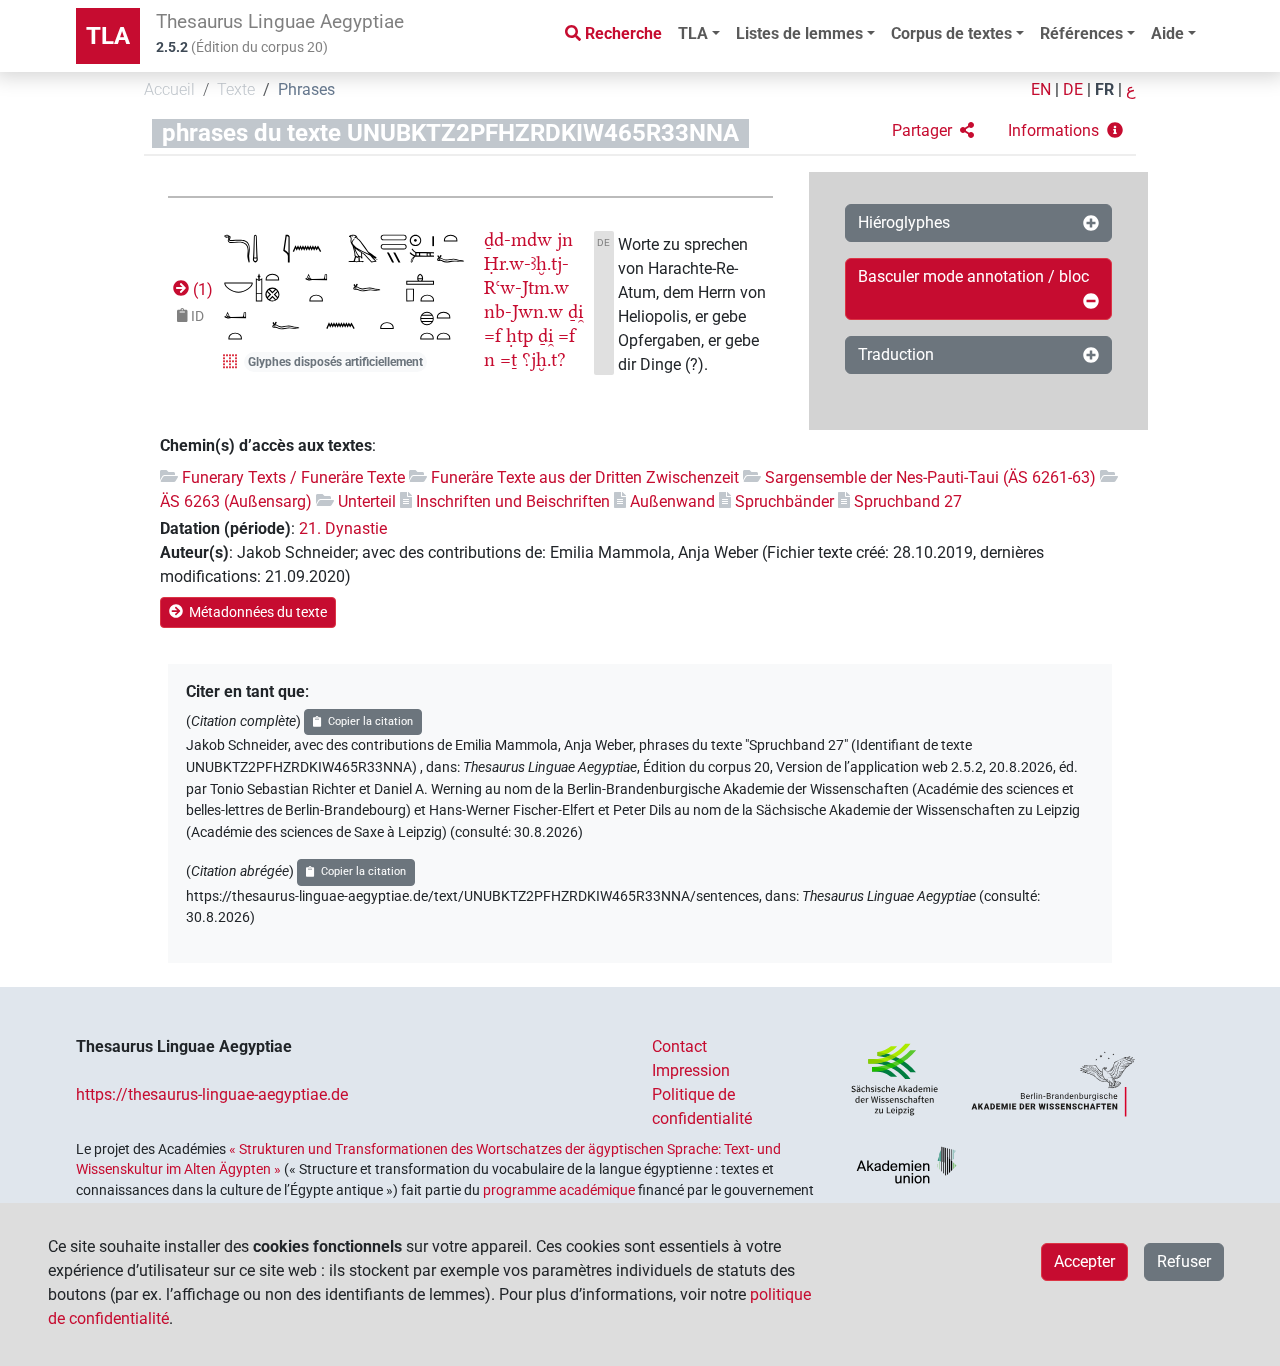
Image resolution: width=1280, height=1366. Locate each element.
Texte (236, 89)
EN (1041, 89)
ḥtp (519, 335)
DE (1073, 89)
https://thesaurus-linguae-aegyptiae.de (212, 1094)
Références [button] (1081, 33)
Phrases (306, 89)
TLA (108, 36)
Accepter (1084, 1261)
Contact (679, 1046)
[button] (933, 131)
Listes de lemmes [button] (799, 33)
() (201, 289)
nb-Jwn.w (523, 311)
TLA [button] (693, 33)
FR (1104, 89)
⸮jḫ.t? (544, 359)
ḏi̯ (575, 311)
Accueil (169, 89)
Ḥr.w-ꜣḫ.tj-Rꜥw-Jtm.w (526, 275)
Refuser (1184, 1261)
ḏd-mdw (518, 239)
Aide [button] (1167, 33)
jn (565, 239)
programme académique (559, 1190)
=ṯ (508, 359)
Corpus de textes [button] (951, 33)
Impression (691, 1070)
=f (492, 335)
